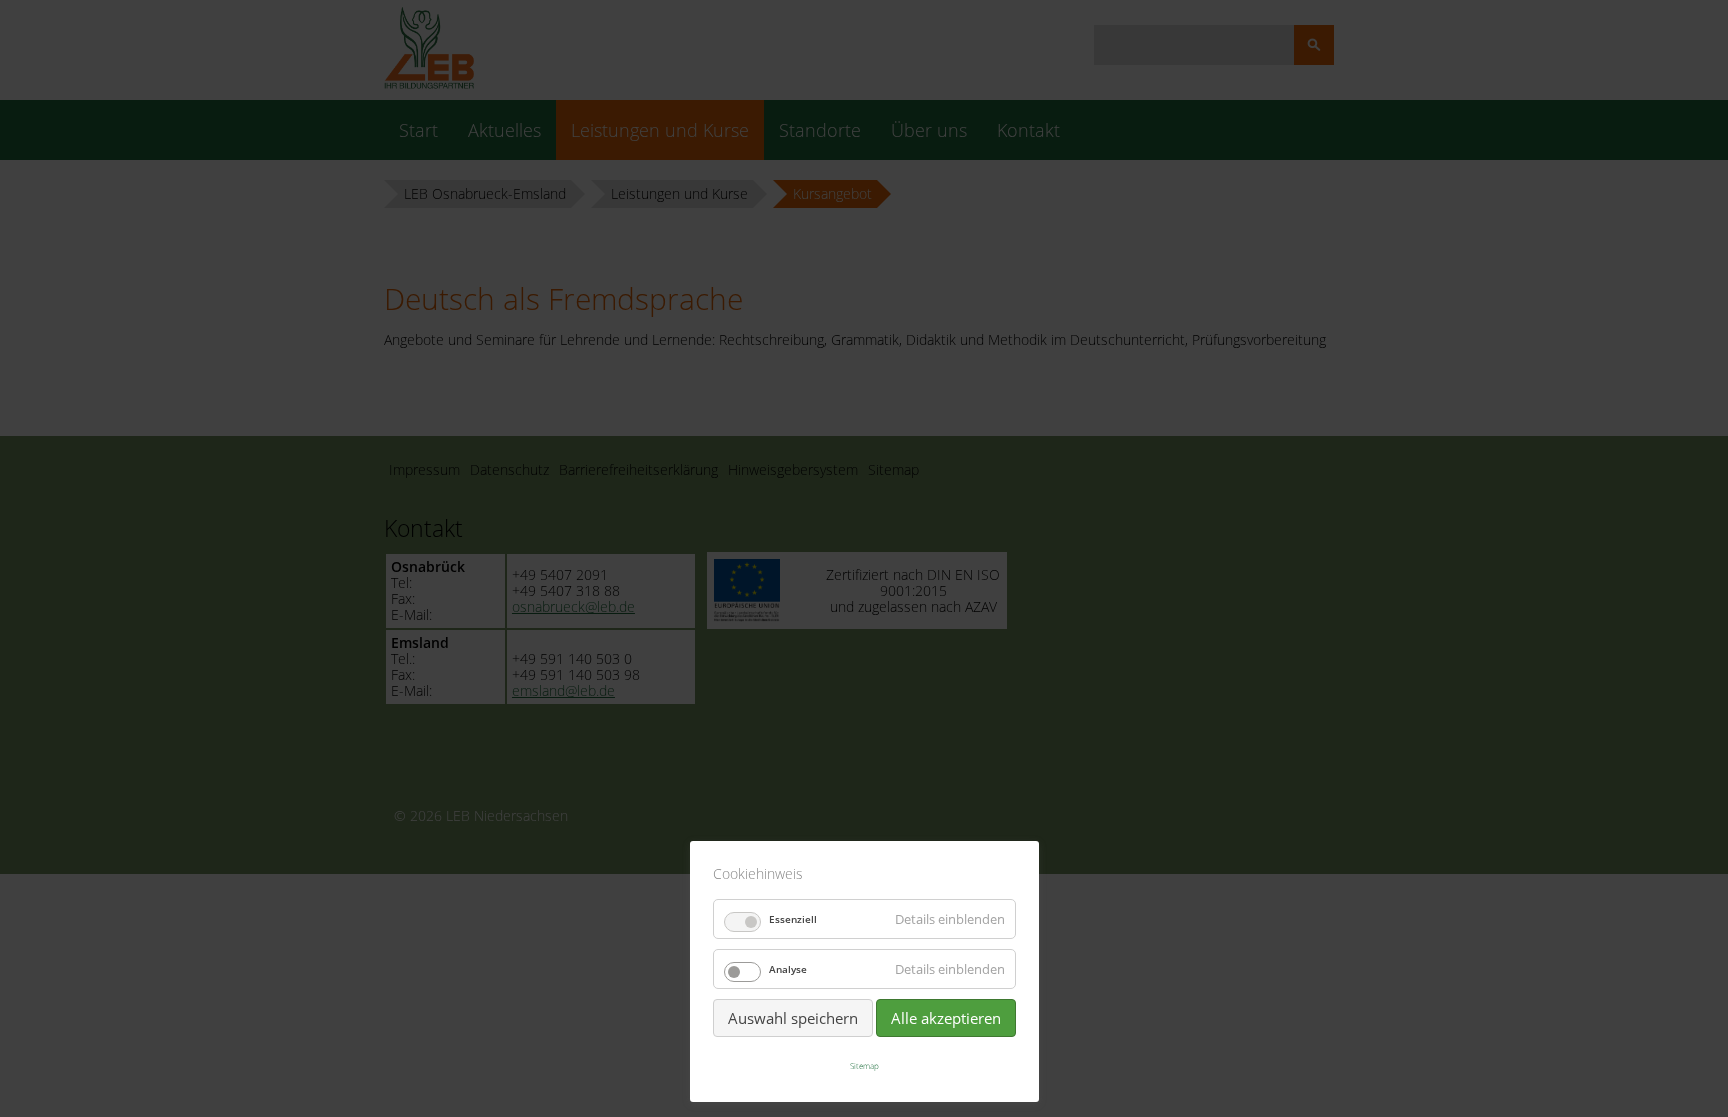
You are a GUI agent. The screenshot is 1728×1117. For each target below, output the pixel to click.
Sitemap (864, 1065)
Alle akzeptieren (946, 1018)
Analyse (788, 969)
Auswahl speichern (793, 1018)
